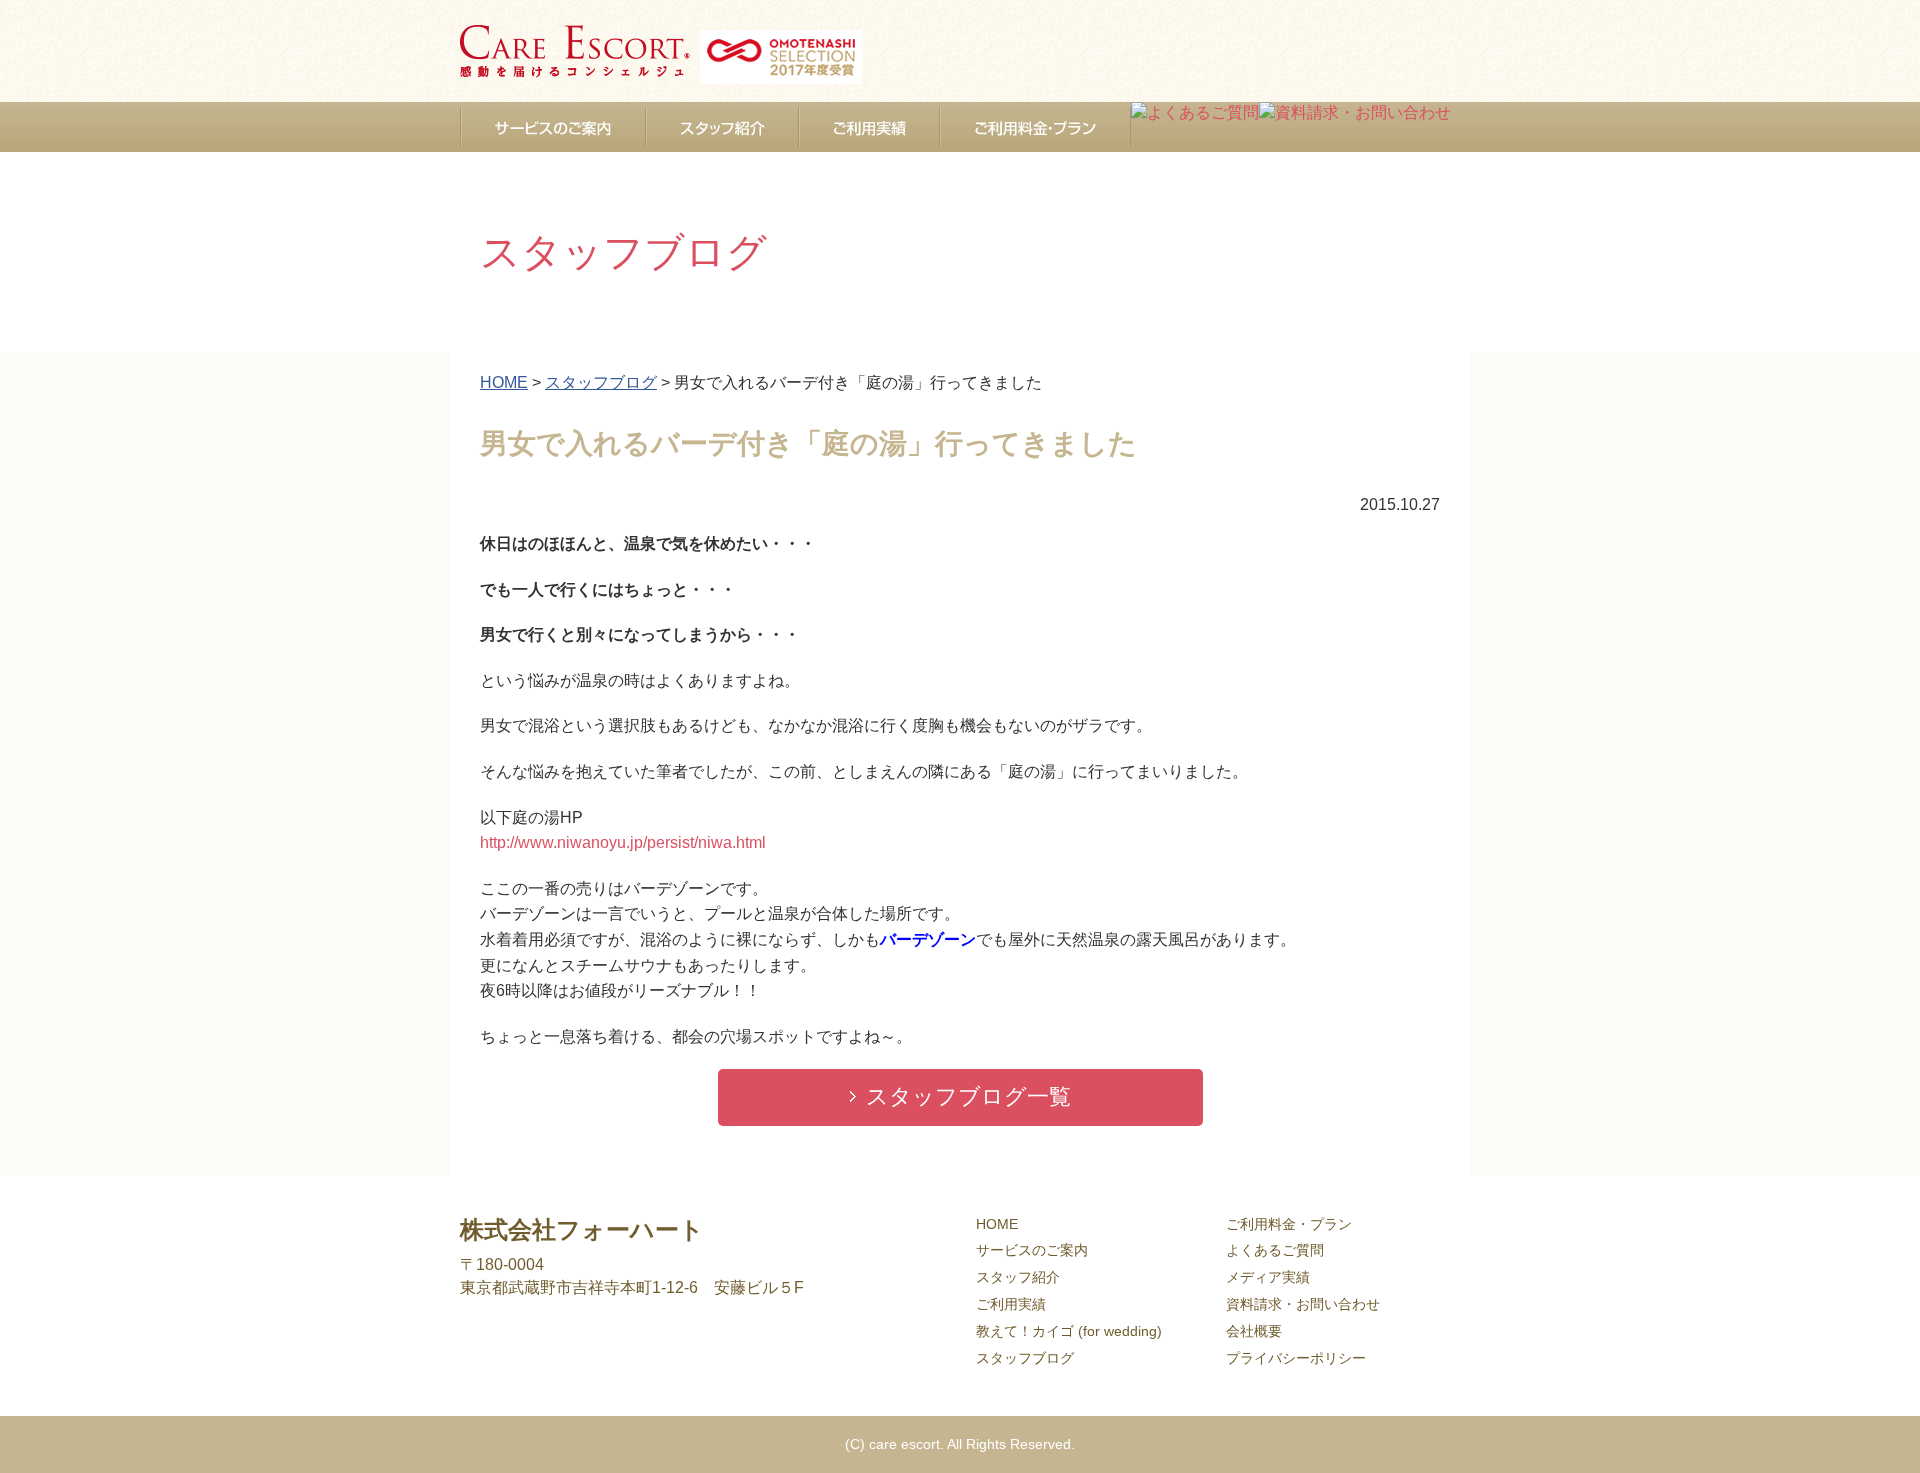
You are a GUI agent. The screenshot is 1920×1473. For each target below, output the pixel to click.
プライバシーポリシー (1296, 1358)
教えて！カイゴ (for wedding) (1069, 1331)
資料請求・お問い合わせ (1303, 1304)
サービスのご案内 (1032, 1250)
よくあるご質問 (1275, 1250)
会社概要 (1254, 1331)
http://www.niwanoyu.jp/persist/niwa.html (623, 842)
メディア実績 (1268, 1277)
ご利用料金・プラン (1289, 1224)
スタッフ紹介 (1018, 1277)
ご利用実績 (1011, 1304)
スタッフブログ (1025, 1358)
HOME (997, 1224)
